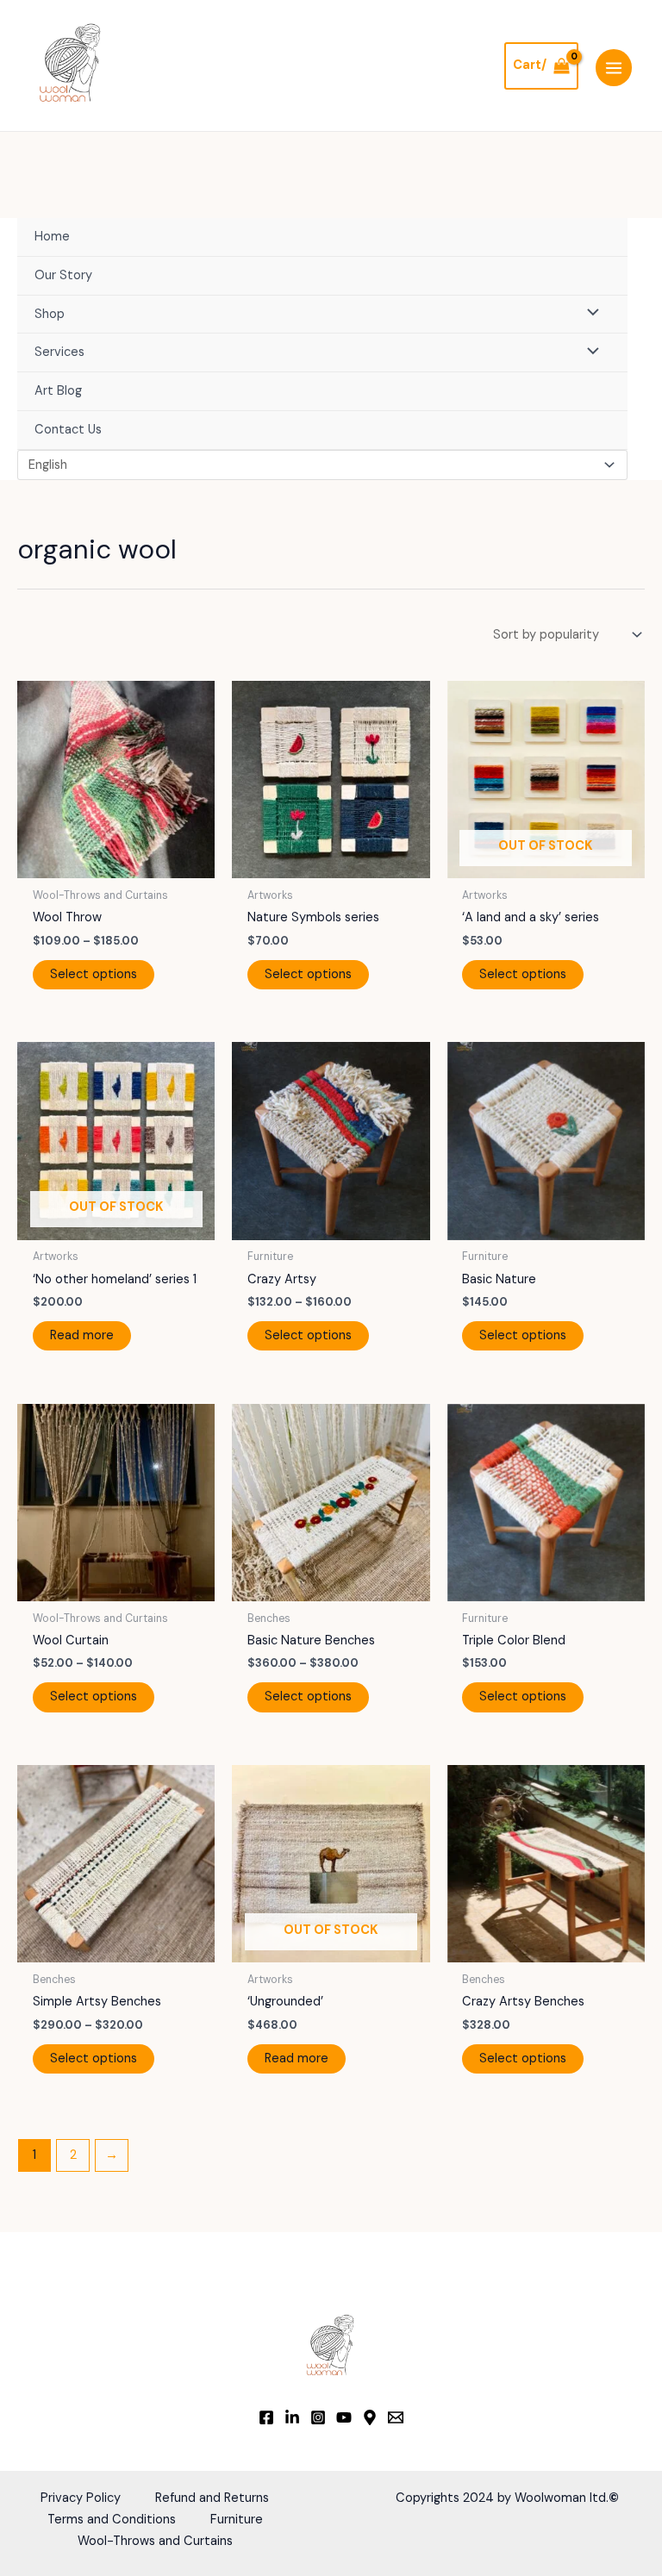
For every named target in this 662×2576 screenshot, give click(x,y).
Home (52, 237)
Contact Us (68, 430)
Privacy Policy (81, 2498)
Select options (94, 974)
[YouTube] (344, 2417)
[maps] (370, 2417)
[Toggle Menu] (589, 315)
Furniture (237, 2520)
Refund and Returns (212, 2498)
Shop (50, 314)
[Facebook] (266, 2417)
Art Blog (58, 391)
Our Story (63, 275)
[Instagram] (318, 2417)
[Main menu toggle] (614, 67)
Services (59, 352)
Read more (82, 1335)
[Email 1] (396, 2417)
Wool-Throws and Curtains (155, 2541)
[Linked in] (292, 2417)
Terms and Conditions (112, 2520)
